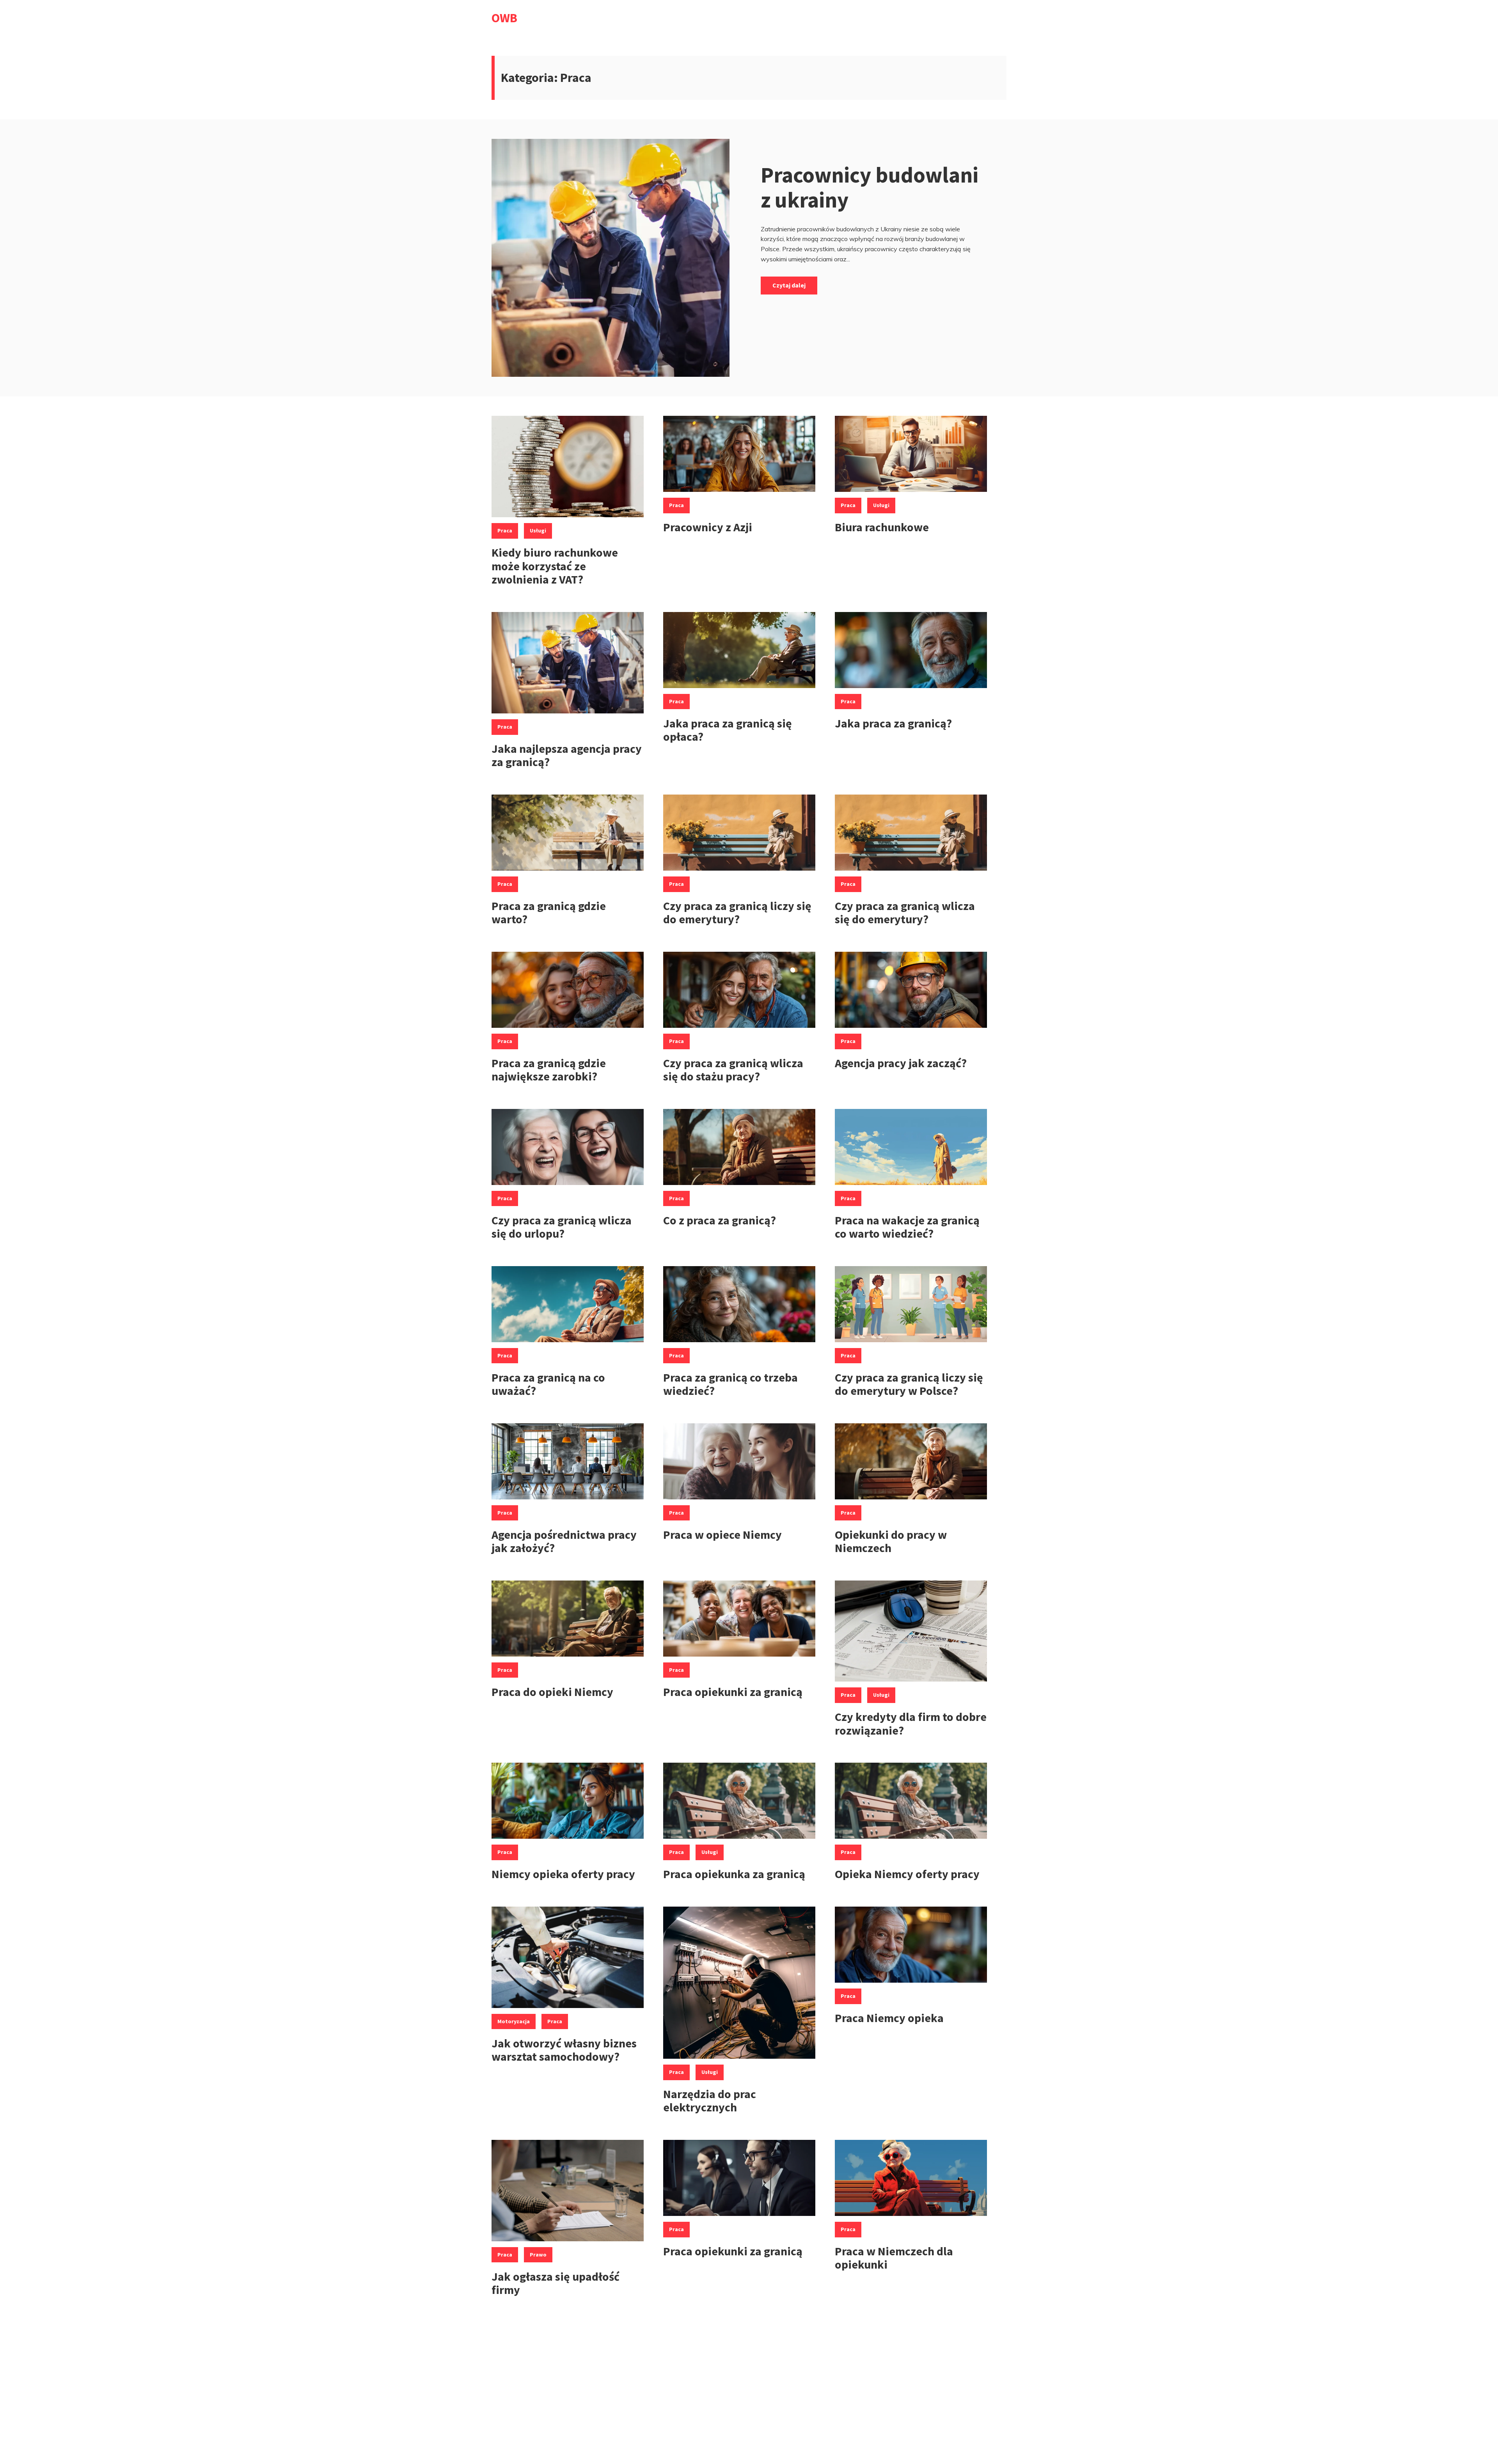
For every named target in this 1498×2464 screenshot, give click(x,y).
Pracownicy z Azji (708, 527)
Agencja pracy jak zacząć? (901, 1063)
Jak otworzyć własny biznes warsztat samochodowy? (564, 2050)
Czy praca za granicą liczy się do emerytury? (737, 913)
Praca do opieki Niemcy (552, 1692)
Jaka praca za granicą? (893, 723)
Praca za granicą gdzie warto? (549, 913)
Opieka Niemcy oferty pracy (907, 1874)
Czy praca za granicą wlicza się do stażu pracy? (733, 1070)
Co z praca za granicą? (720, 1220)
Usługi (538, 530)
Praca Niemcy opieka (889, 2018)
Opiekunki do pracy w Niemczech (891, 1541)
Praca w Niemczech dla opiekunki (894, 2258)
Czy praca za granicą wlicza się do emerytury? (905, 913)
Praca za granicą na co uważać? (548, 1384)
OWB (504, 18)
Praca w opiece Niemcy (722, 1534)
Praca (505, 530)
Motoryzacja (514, 2021)
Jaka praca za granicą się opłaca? (728, 730)
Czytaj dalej (789, 285)
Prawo (538, 2255)
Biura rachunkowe (883, 527)
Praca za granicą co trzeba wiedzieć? (730, 1384)
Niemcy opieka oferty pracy (563, 1874)
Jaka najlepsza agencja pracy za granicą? (567, 755)
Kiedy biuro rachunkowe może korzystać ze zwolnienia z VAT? (555, 566)
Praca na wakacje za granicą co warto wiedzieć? (907, 1227)
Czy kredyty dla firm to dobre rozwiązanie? (911, 1723)
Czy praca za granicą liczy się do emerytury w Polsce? (909, 1384)
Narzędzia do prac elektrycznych (710, 2101)
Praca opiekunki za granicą (733, 1692)
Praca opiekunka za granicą (734, 1874)
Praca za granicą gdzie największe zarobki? (549, 1070)
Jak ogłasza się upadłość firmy (556, 2283)
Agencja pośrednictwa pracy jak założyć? (564, 1541)
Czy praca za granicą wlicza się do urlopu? (562, 1227)
